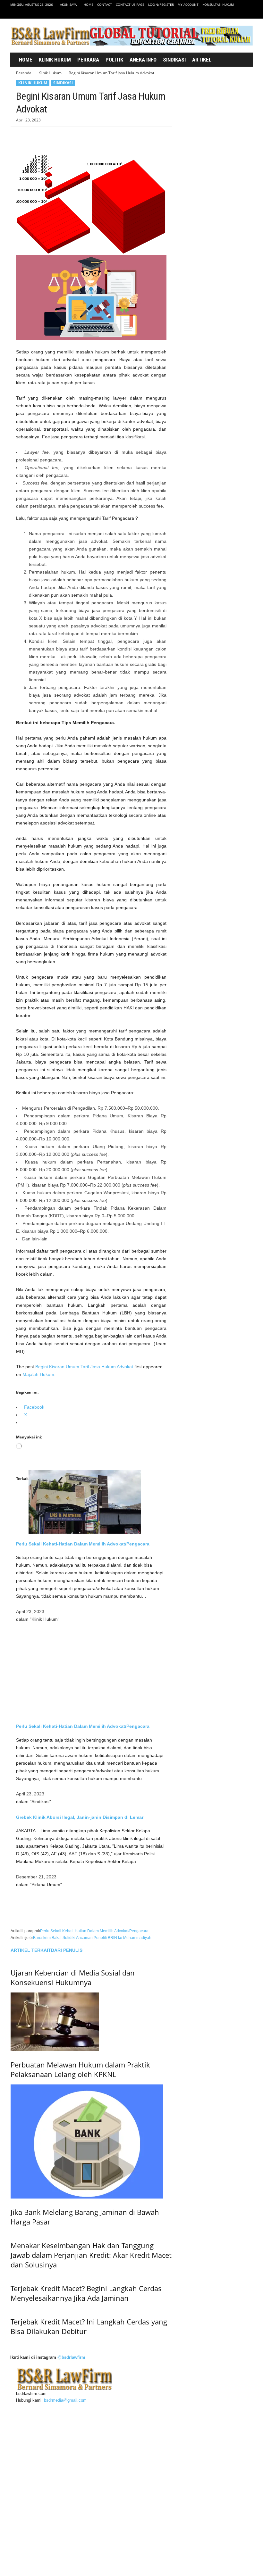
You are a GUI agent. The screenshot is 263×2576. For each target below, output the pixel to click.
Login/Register (161, 4)
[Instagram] (228, 14)
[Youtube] (248, 14)
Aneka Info (143, 60)
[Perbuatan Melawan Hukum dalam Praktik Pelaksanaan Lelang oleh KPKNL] (91, 2136)
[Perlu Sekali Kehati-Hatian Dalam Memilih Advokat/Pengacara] (91, 1502)
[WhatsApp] (67, 137)
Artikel (202, 60)
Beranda (24, 73)
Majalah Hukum (38, 1374)
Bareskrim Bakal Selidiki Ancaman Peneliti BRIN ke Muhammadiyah (92, 1938)
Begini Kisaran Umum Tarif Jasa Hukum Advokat (84, 1367)
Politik (114, 60)
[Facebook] (218, 14)
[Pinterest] (52, 137)
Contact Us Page (130, 4)
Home (89, 4)
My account (188, 4)
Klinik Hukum (55, 60)
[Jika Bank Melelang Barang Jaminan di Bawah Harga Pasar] (91, 2256)
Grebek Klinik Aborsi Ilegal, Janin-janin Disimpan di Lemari (80, 1817)
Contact (105, 4)
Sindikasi (174, 60)
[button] (241, 60)
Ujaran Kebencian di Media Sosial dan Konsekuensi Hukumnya (73, 2091)
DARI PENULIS (67, 1950)
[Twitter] (238, 14)
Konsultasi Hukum (218, 4)
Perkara (88, 60)
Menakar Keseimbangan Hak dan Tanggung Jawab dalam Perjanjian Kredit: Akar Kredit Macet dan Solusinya (91, 2483)
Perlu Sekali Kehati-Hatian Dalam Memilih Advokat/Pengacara (83, 1544)
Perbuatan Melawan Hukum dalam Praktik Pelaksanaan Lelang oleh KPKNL (80, 2183)
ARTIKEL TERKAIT (31, 1950)
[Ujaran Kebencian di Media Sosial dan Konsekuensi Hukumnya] (91, 2016)
